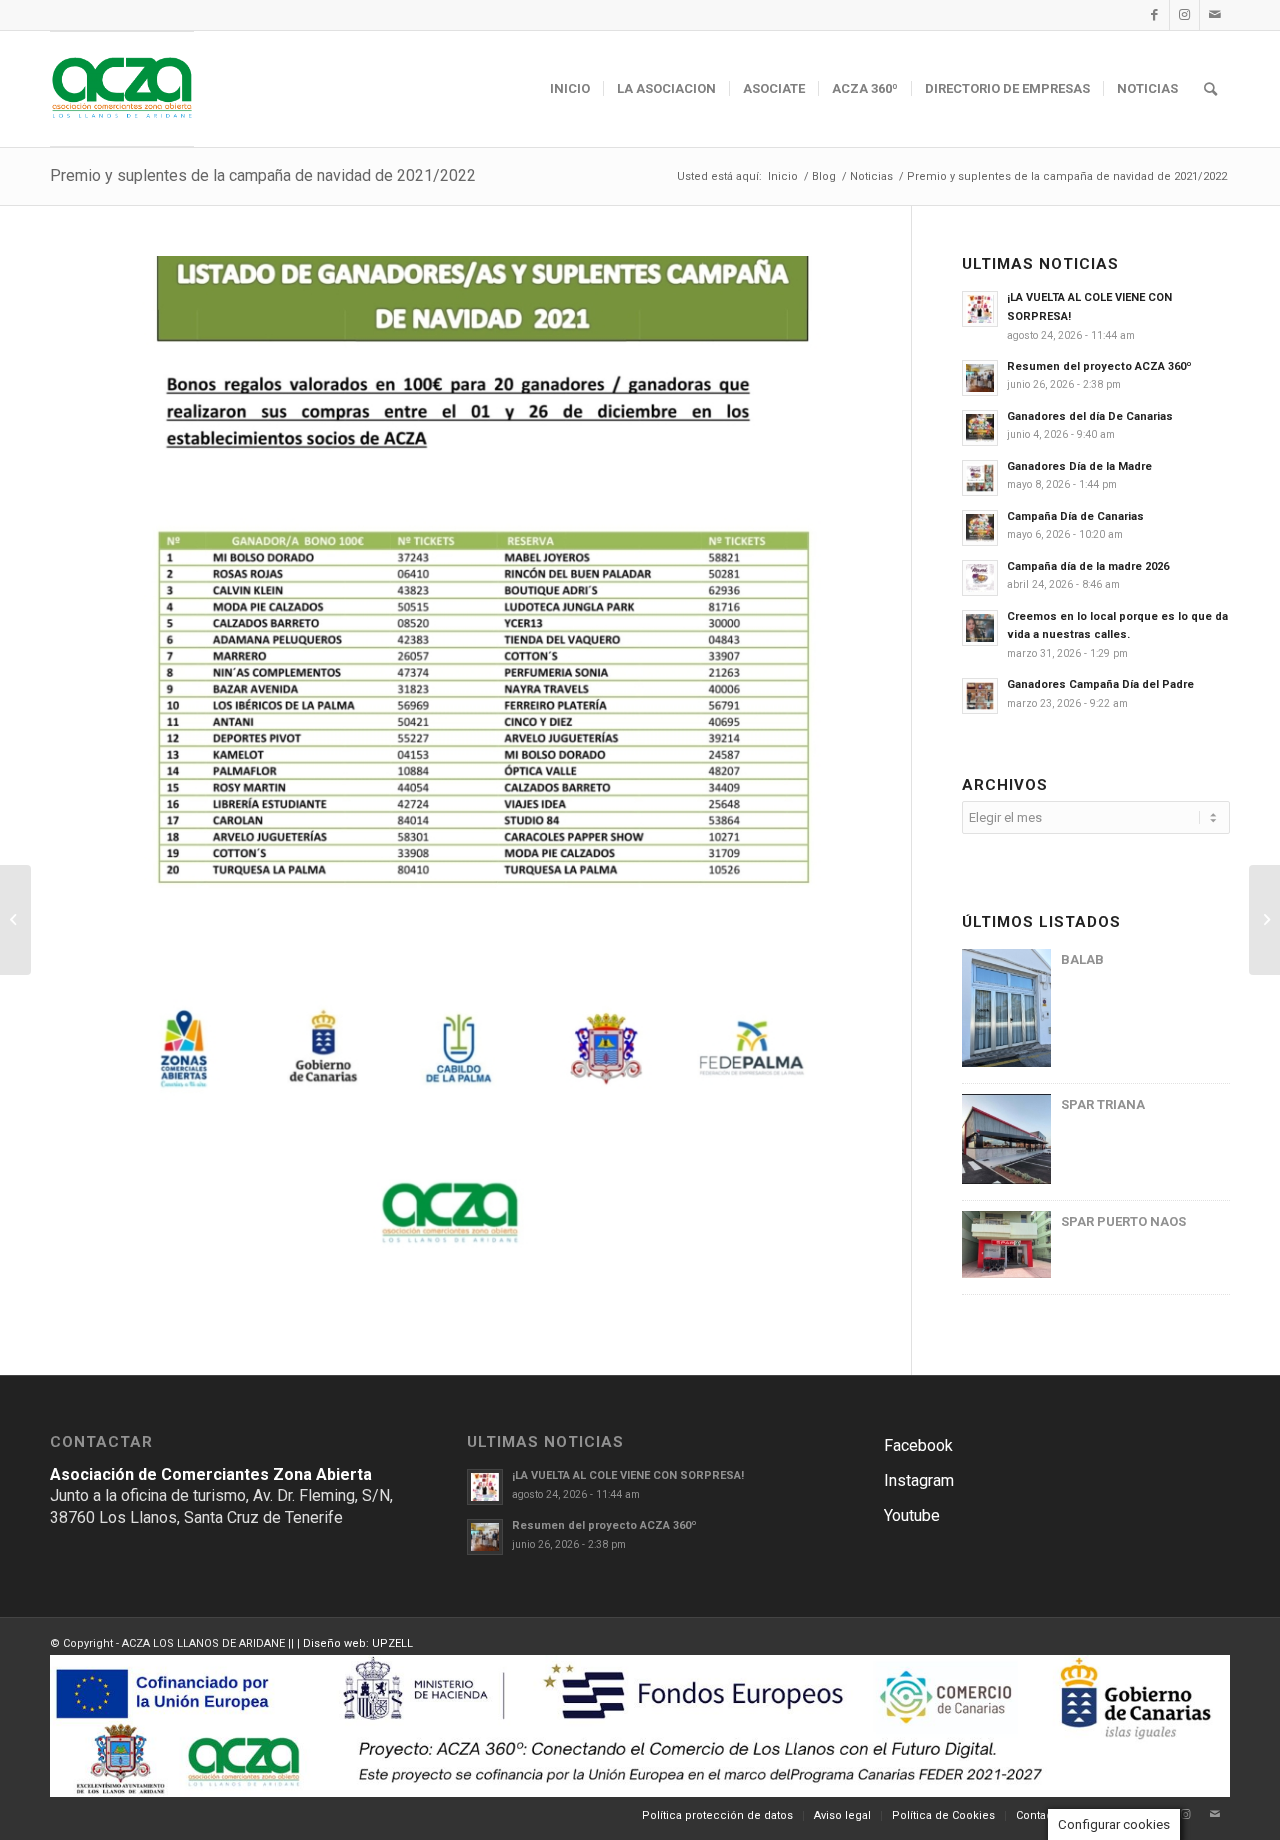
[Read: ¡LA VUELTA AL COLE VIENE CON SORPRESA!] (980, 309)
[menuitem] (570, 89)
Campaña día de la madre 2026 (1088, 566)
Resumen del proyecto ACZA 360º (1099, 366)
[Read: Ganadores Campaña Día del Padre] (980, 696)
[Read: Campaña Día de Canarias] (980, 528)
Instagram (919, 1480)
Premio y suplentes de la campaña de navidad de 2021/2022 (263, 175)
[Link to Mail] (1215, 15)
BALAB (1082, 959)
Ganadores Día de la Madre (1079, 466)
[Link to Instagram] (1184, 15)
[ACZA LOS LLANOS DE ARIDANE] (122, 89)
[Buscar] (1210, 89)
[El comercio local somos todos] (15, 920)
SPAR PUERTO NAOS (1123, 1221)
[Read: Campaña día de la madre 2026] (980, 578)
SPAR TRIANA (1103, 1104)
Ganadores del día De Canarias (1090, 416)
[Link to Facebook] (1154, 15)
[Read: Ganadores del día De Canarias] (980, 428)
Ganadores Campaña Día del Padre (1100, 684)
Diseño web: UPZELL (358, 1643)
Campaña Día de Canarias (1075, 516)
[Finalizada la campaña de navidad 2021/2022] (1264, 920)
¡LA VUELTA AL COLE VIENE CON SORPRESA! (628, 1475)
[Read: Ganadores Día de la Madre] (980, 478)
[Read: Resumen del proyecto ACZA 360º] (980, 378)
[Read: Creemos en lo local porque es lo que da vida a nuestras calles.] (980, 628)
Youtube (912, 1515)
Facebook (918, 1445)
